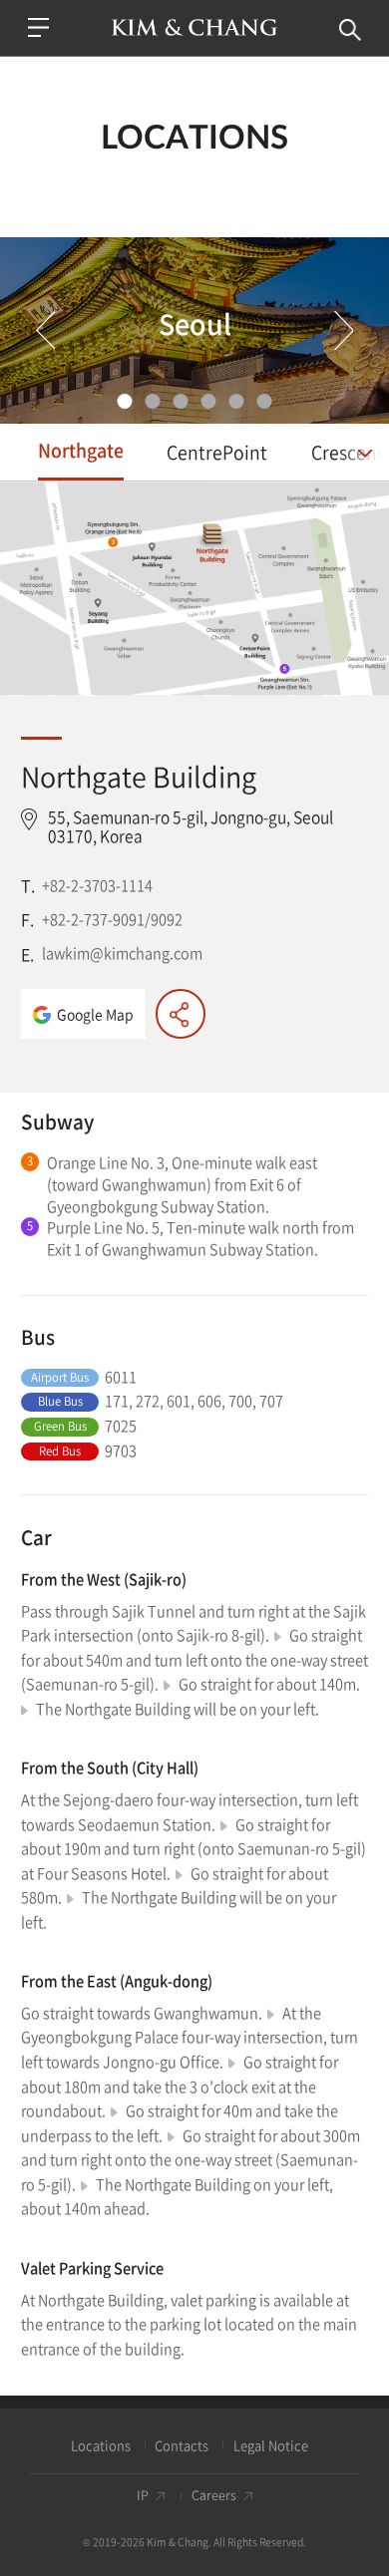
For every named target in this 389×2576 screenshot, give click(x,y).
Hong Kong (265, 401)
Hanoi (209, 401)
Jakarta (181, 401)
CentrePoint (217, 452)
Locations (101, 2445)
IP (143, 2496)
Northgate (81, 450)
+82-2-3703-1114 (97, 885)
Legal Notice (271, 2445)
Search (351, 30)
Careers (214, 2496)
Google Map (95, 1014)
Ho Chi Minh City (237, 401)
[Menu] (39, 27)
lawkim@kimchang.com (122, 953)
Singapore (153, 401)
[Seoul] (125, 401)
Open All (362, 456)
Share (181, 1014)
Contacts (182, 2445)
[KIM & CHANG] (195, 27)
